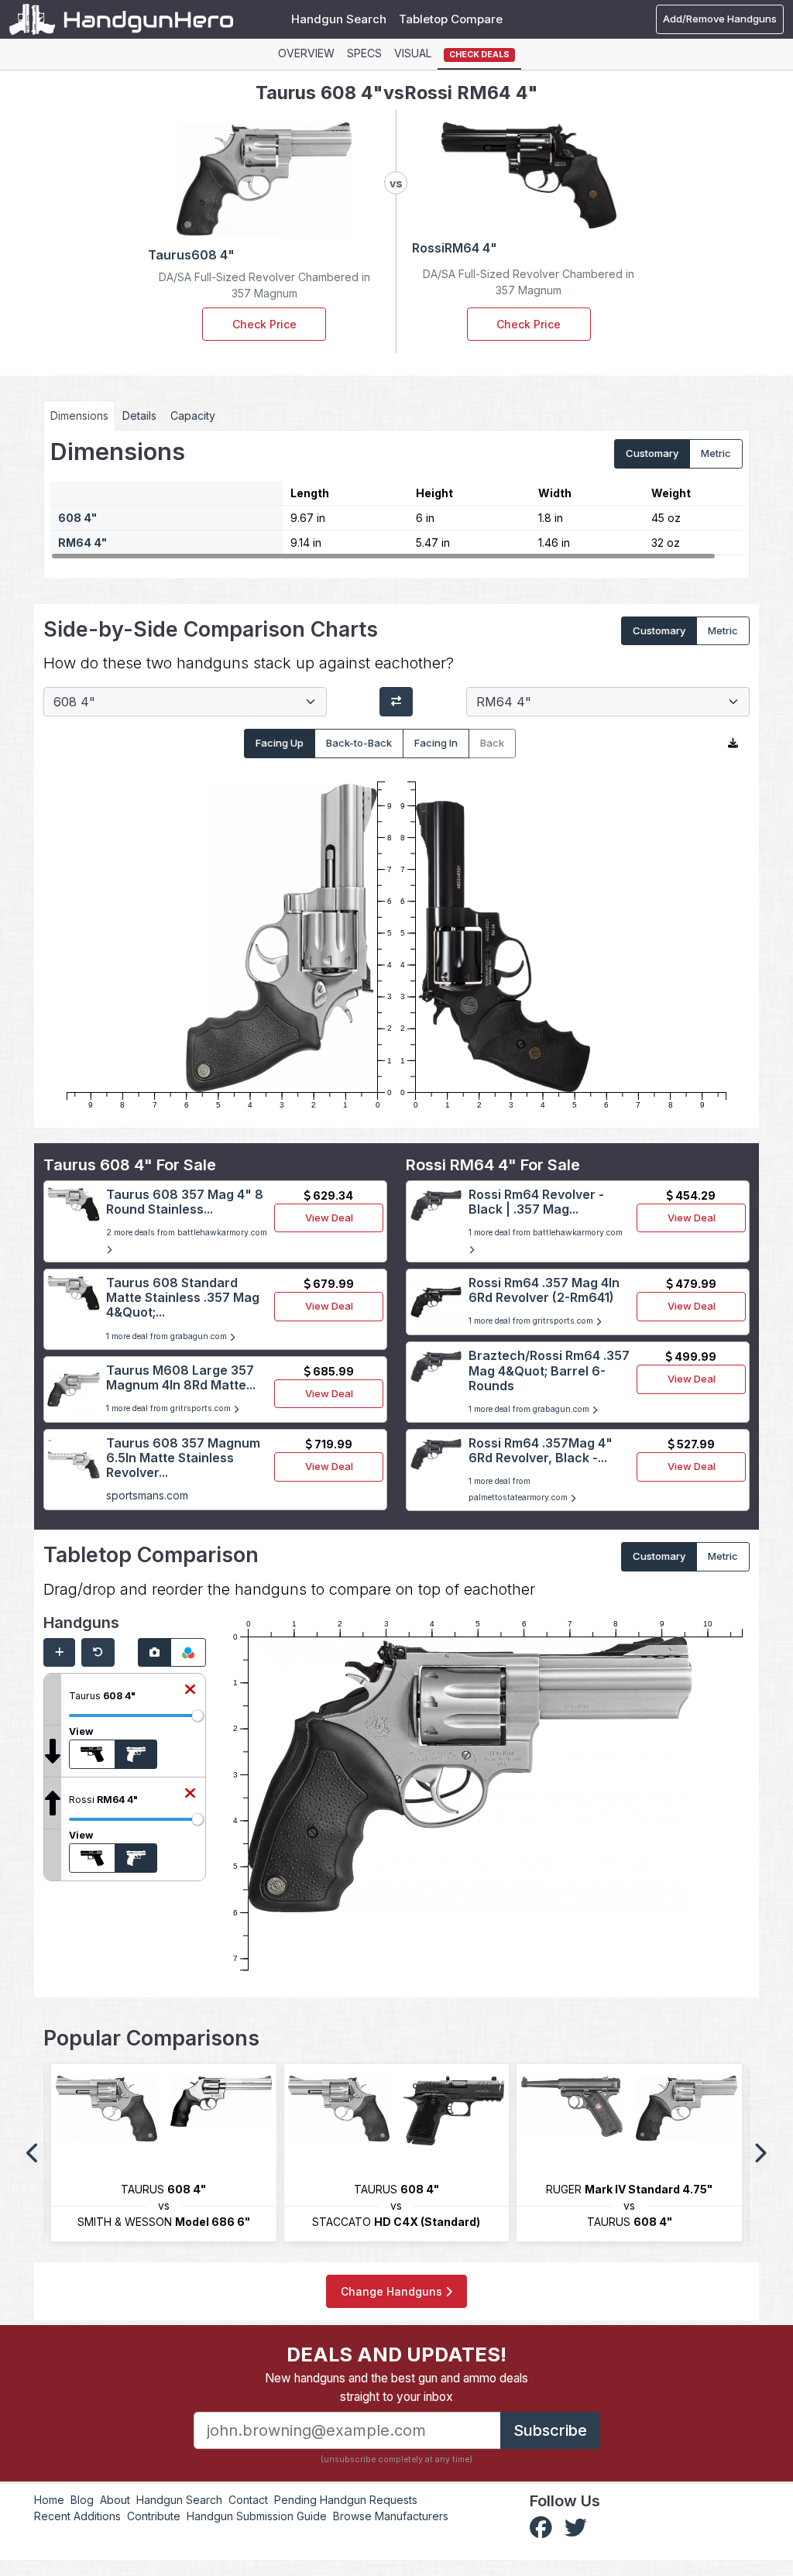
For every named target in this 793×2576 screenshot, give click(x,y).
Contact (248, 2500)
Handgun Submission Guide (257, 2516)
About (115, 2500)
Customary (652, 453)
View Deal (329, 1218)
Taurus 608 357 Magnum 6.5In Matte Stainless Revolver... (183, 1458)
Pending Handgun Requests (346, 2500)
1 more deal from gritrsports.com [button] (170, 1408)
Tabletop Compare (451, 19)
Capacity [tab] (193, 416)
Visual (413, 53)
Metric (716, 453)
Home (49, 2500)
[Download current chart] (733, 744)
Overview (306, 53)
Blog (82, 2500)
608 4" (77, 518)
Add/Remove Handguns (720, 19)
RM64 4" (82, 543)
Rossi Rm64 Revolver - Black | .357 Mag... (536, 1202)
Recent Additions (77, 2516)
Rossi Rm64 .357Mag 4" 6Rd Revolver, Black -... (541, 1450)
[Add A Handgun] (59, 1653)
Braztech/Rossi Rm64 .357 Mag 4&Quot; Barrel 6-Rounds (549, 1370)
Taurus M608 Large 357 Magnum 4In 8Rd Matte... (181, 1377)
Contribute (154, 2516)
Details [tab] (139, 416)
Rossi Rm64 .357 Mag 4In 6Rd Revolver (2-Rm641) (544, 1290)
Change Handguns (393, 2291)
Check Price (264, 324)
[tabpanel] (396, 498)
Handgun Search (339, 19)
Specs (364, 53)
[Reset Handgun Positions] (98, 1653)
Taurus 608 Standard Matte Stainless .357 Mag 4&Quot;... (183, 1297)
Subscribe (550, 2430)
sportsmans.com (147, 1495)
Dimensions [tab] (79, 416)
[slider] (197, 1716)
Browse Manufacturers (391, 2516)
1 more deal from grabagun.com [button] (168, 1336)
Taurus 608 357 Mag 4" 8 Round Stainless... (185, 1202)
